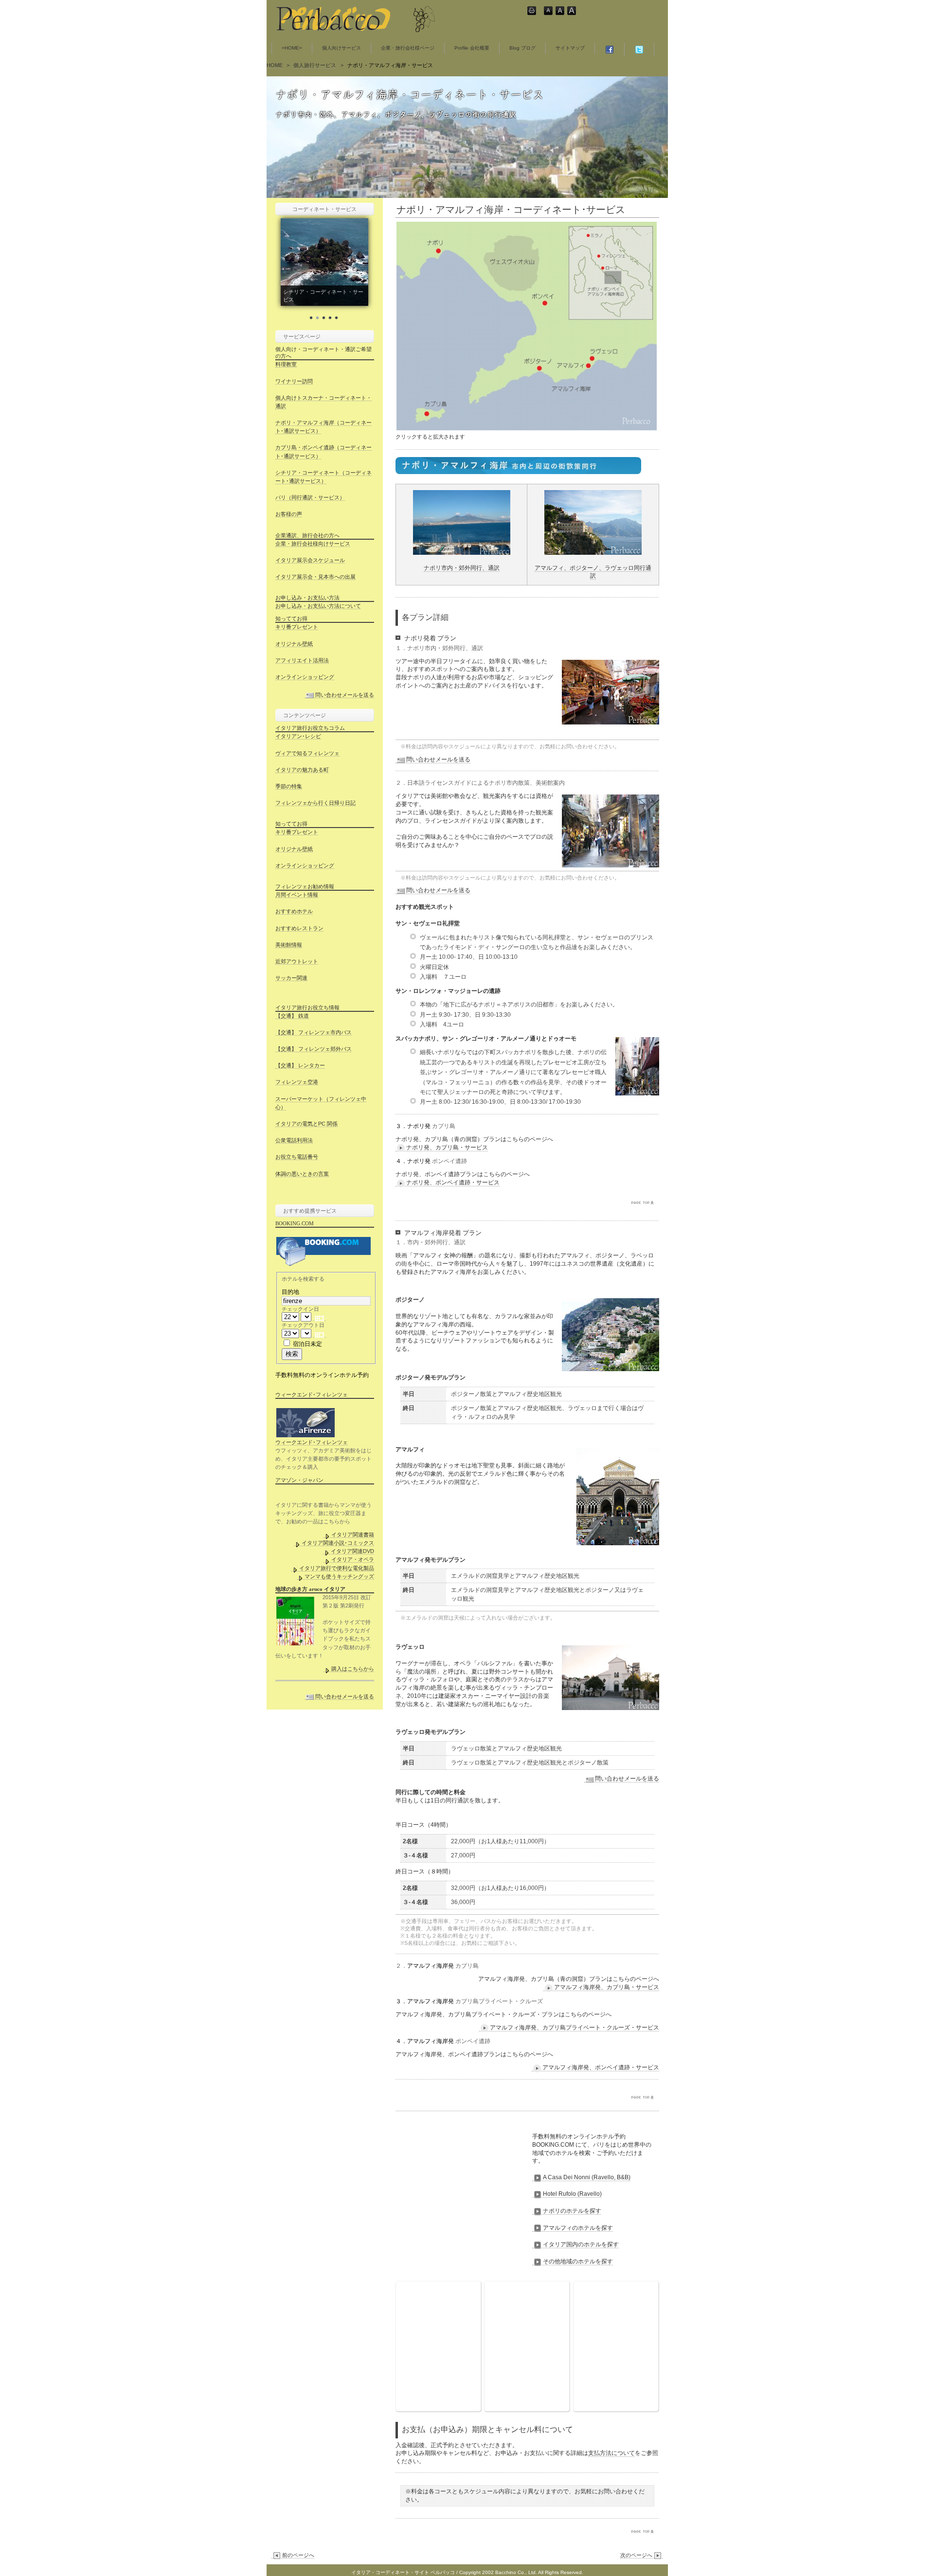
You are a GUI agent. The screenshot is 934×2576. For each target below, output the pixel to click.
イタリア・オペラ (353, 1559)
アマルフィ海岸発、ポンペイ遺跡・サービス (601, 2067)
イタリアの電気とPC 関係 (306, 1124)
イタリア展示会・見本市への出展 (315, 577)
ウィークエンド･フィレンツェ (312, 1442)
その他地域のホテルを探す (578, 2261)
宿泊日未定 (307, 1344)
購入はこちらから (353, 1669)
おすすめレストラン (299, 928)
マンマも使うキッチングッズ (339, 1576)
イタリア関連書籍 (353, 1535)
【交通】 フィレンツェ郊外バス (314, 1049)
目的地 (290, 1292)
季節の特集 (289, 786)
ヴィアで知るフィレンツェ (307, 753)
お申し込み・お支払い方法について (318, 606)
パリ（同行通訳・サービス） (310, 497)
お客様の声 (289, 514)
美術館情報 (289, 945)
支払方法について (611, 2453)
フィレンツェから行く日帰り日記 (315, 803)
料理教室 (286, 364)
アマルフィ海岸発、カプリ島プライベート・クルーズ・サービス (575, 2028)
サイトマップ (570, 48)
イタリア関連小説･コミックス (338, 1543)
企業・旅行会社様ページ (408, 48)
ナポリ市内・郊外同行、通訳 (462, 568)
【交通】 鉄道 (292, 1016)
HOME (275, 65)
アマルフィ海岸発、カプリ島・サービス (607, 1987)
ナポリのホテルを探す (572, 2211)
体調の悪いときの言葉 (302, 1174)
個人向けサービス (341, 48)
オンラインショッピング (305, 677)
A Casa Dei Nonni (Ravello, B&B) (587, 2177)
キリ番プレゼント (297, 627)
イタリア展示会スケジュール (310, 560)
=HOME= (292, 48)
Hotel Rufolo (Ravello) (572, 2194)
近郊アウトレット (297, 961)
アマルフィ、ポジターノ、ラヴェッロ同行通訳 (593, 572)
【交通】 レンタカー (300, 1065)
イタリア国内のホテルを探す (581, 2244)
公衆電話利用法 (294, 1140)
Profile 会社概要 (472, 48)
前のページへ (298, 2555)
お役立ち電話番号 (297, 1157)
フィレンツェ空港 (297, 1082)
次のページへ (636, 2555)
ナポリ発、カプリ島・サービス (447, 1147)
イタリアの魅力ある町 (302, 770)
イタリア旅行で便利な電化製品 (337, 1568)
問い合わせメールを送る (438, 759)
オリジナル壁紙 (294, 644)
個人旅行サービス (315, 65)
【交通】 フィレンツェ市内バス (314, 1032)
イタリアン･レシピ (298, 736)
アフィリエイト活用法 (302, 660)
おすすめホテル (294, 911)
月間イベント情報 (297, 895)
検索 (292, 1354)
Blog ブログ (522, 48)
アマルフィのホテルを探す (578, 2228)
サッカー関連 (291, 978)
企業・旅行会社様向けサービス (313, 544)
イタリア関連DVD (352, 1551)
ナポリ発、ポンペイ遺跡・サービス (453, 1182)
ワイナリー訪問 (294, 381)
